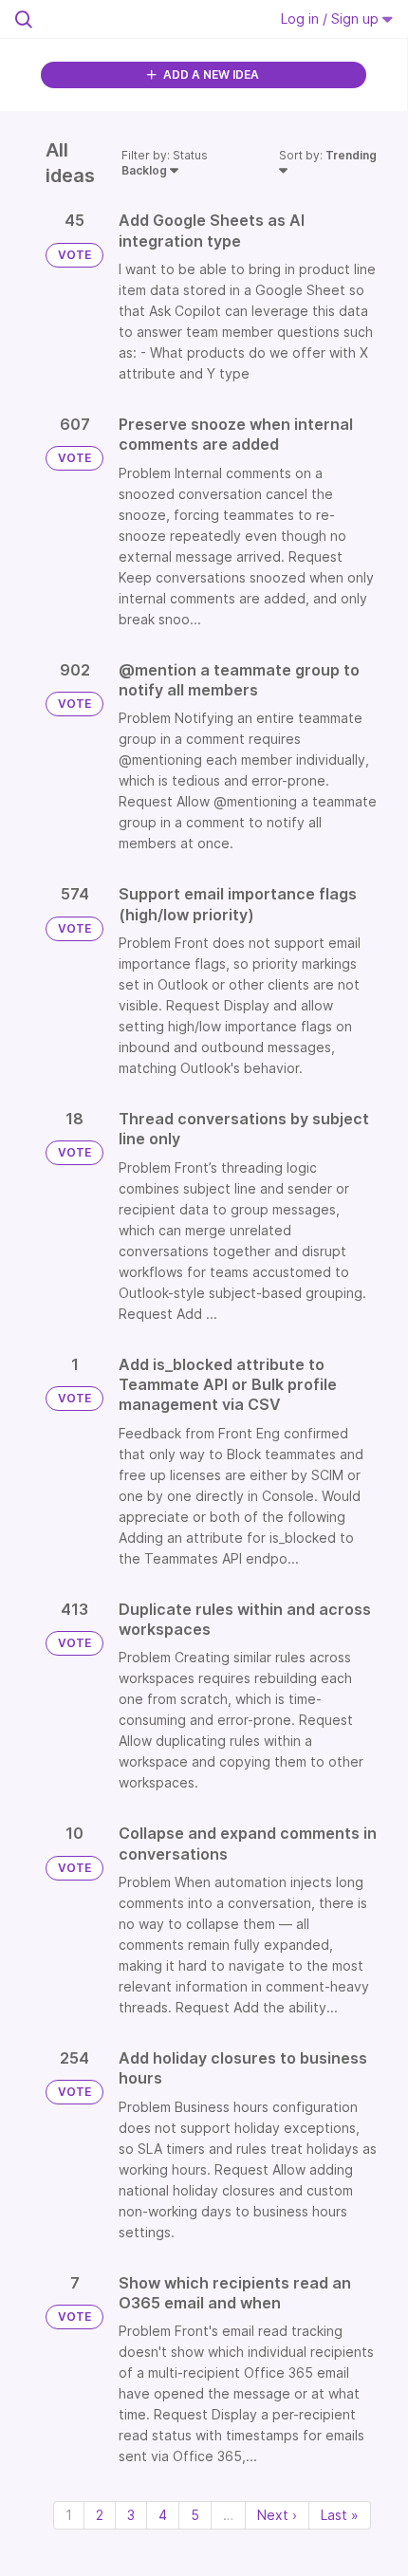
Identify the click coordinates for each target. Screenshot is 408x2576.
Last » (340, 2515)
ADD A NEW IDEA (210, 74)
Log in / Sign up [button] (332, 19)
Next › (277, 2515)
